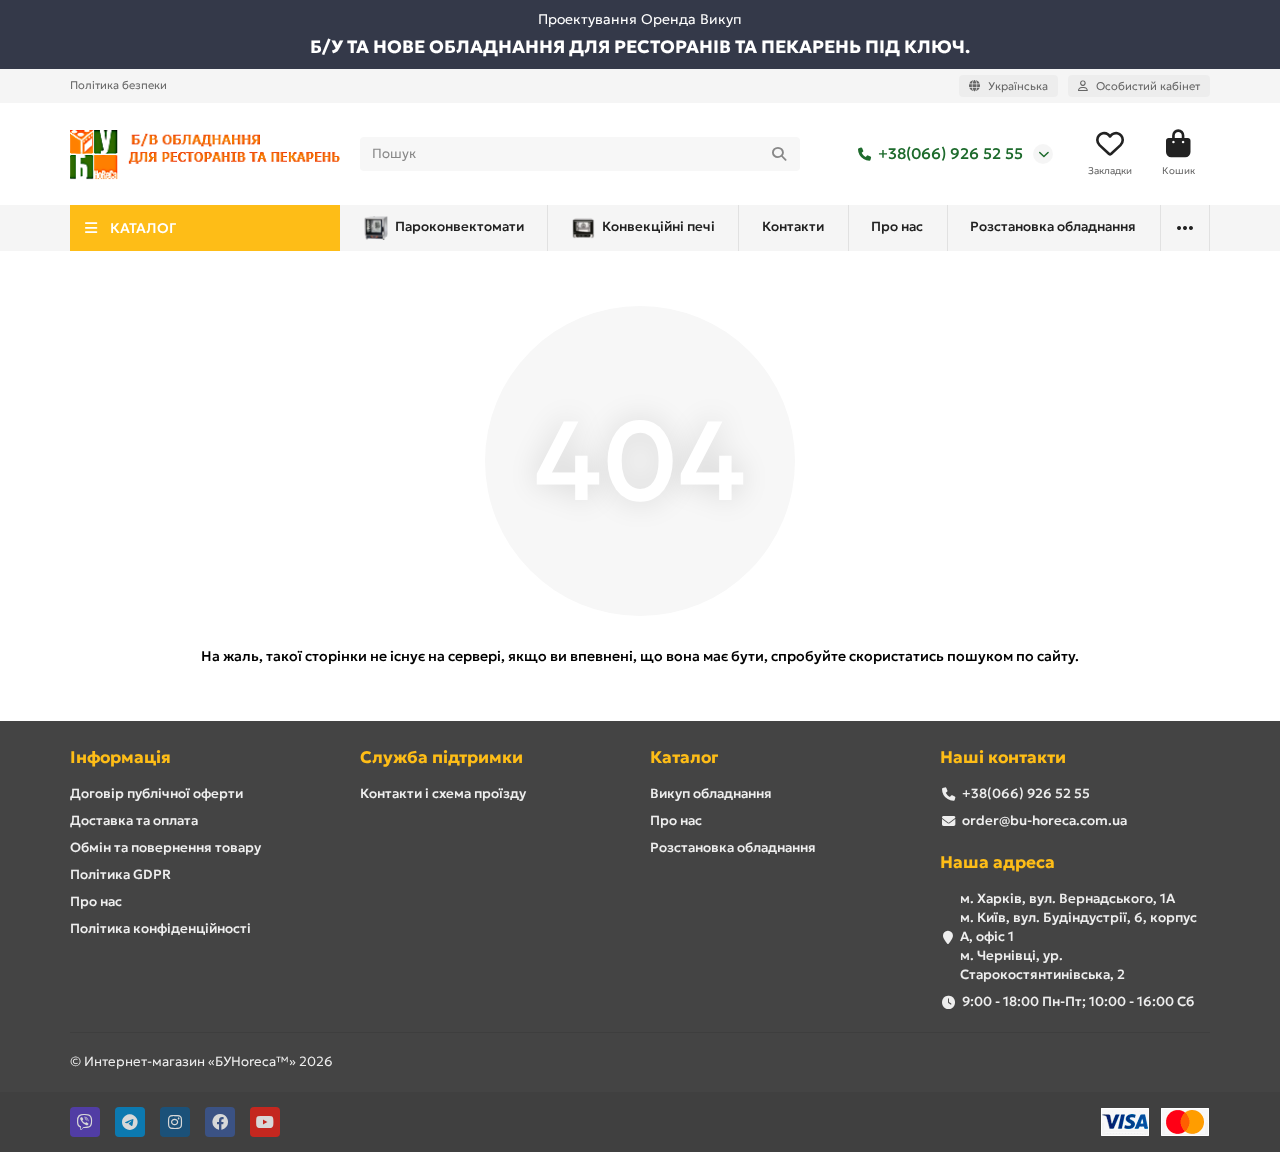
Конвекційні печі (658, 226)
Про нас (897, 226)
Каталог (684, 757)
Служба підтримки (441, 757)
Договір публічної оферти (156, 793)
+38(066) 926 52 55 (950, 153)
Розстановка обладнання (1053, 226)
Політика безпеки (118, 85)
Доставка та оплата (134, 820)
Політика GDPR (120, 874)
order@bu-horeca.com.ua (1044, 820)
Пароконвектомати (459, 226)
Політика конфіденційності (160, 928)
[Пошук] (779, 154)
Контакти (793, 226)
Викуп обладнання (711, 793)
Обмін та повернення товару (165, 847)
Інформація (120, 757)
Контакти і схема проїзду (443, 793)
